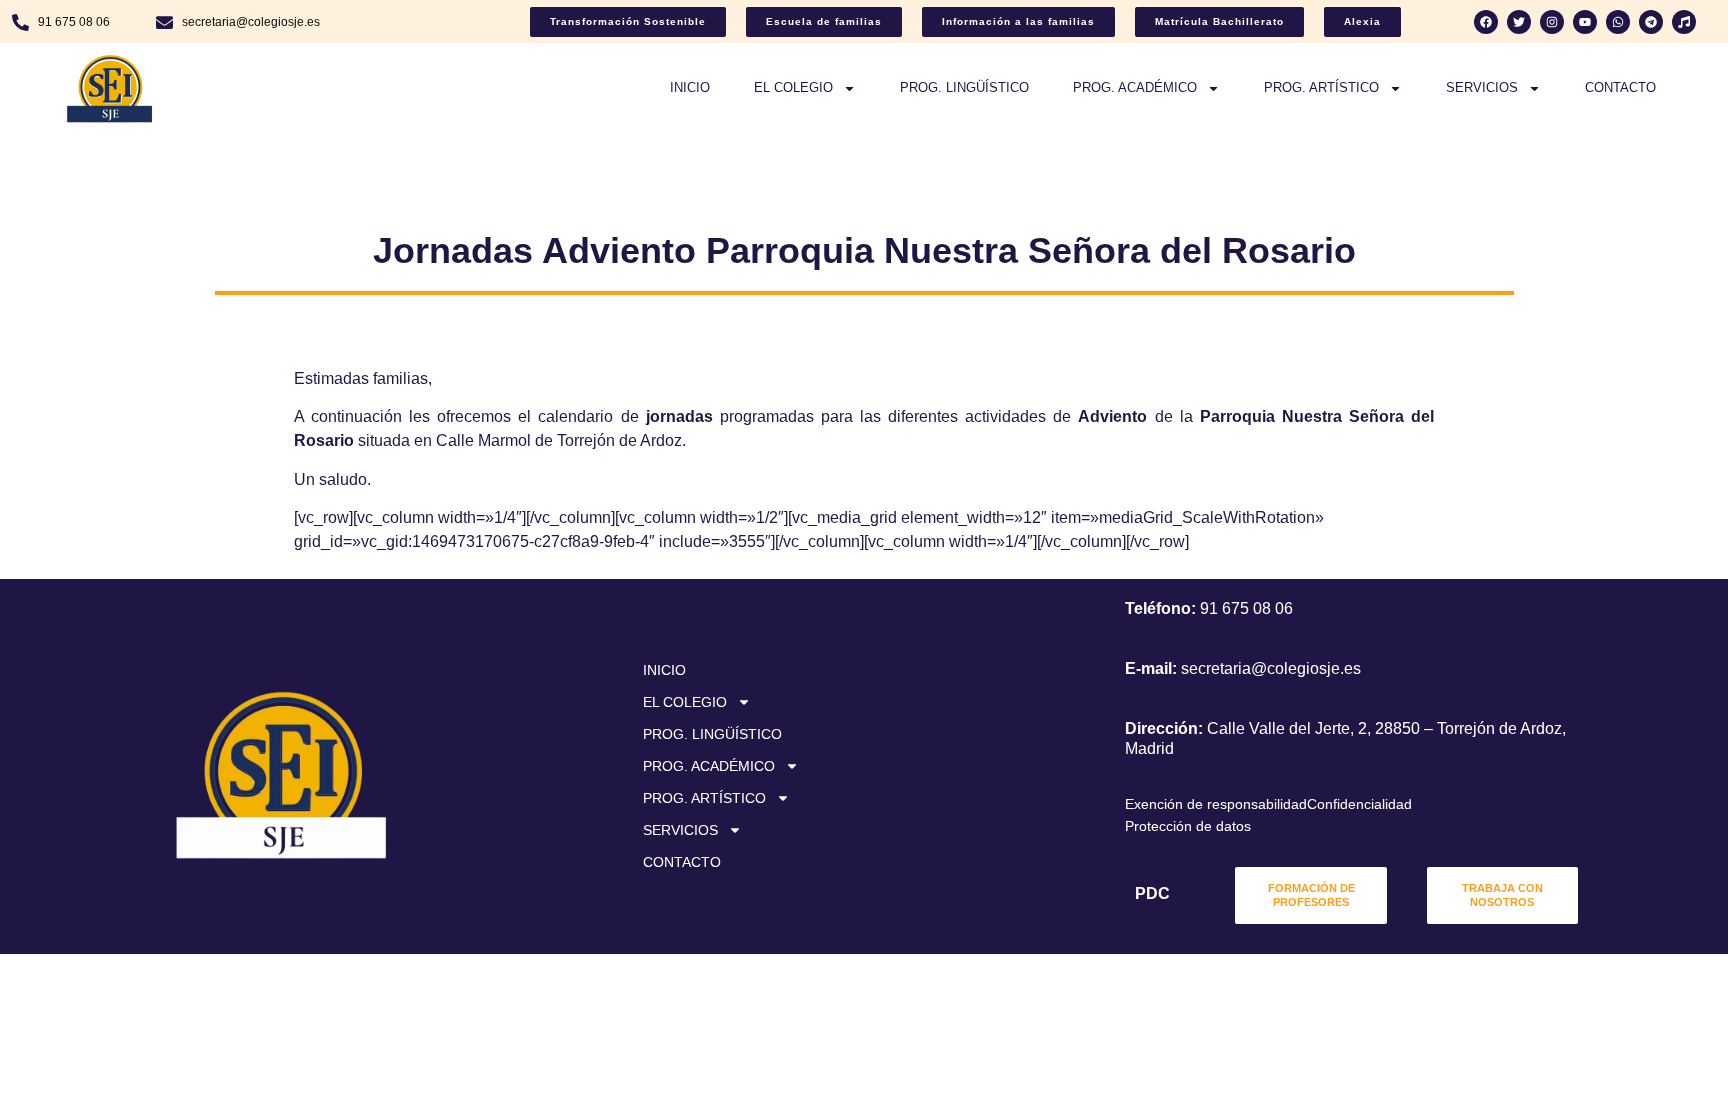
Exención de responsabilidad (1216, 804)
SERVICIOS (1482, 87)
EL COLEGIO (793, 87)
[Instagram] (1552, 22)
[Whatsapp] (1618, 22)
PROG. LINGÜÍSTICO (964, 87)
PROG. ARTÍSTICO (1321, 87)
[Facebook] (1486, 22)
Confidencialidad (1359, 804)
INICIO (690, 87)
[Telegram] (1651, 22)
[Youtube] (1585, 22)
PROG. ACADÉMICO (1135, 87)
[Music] (1684, 22)
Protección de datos (1188, 826)
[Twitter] (1519, 22)
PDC (1152, 893)
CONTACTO (1620, 87)
